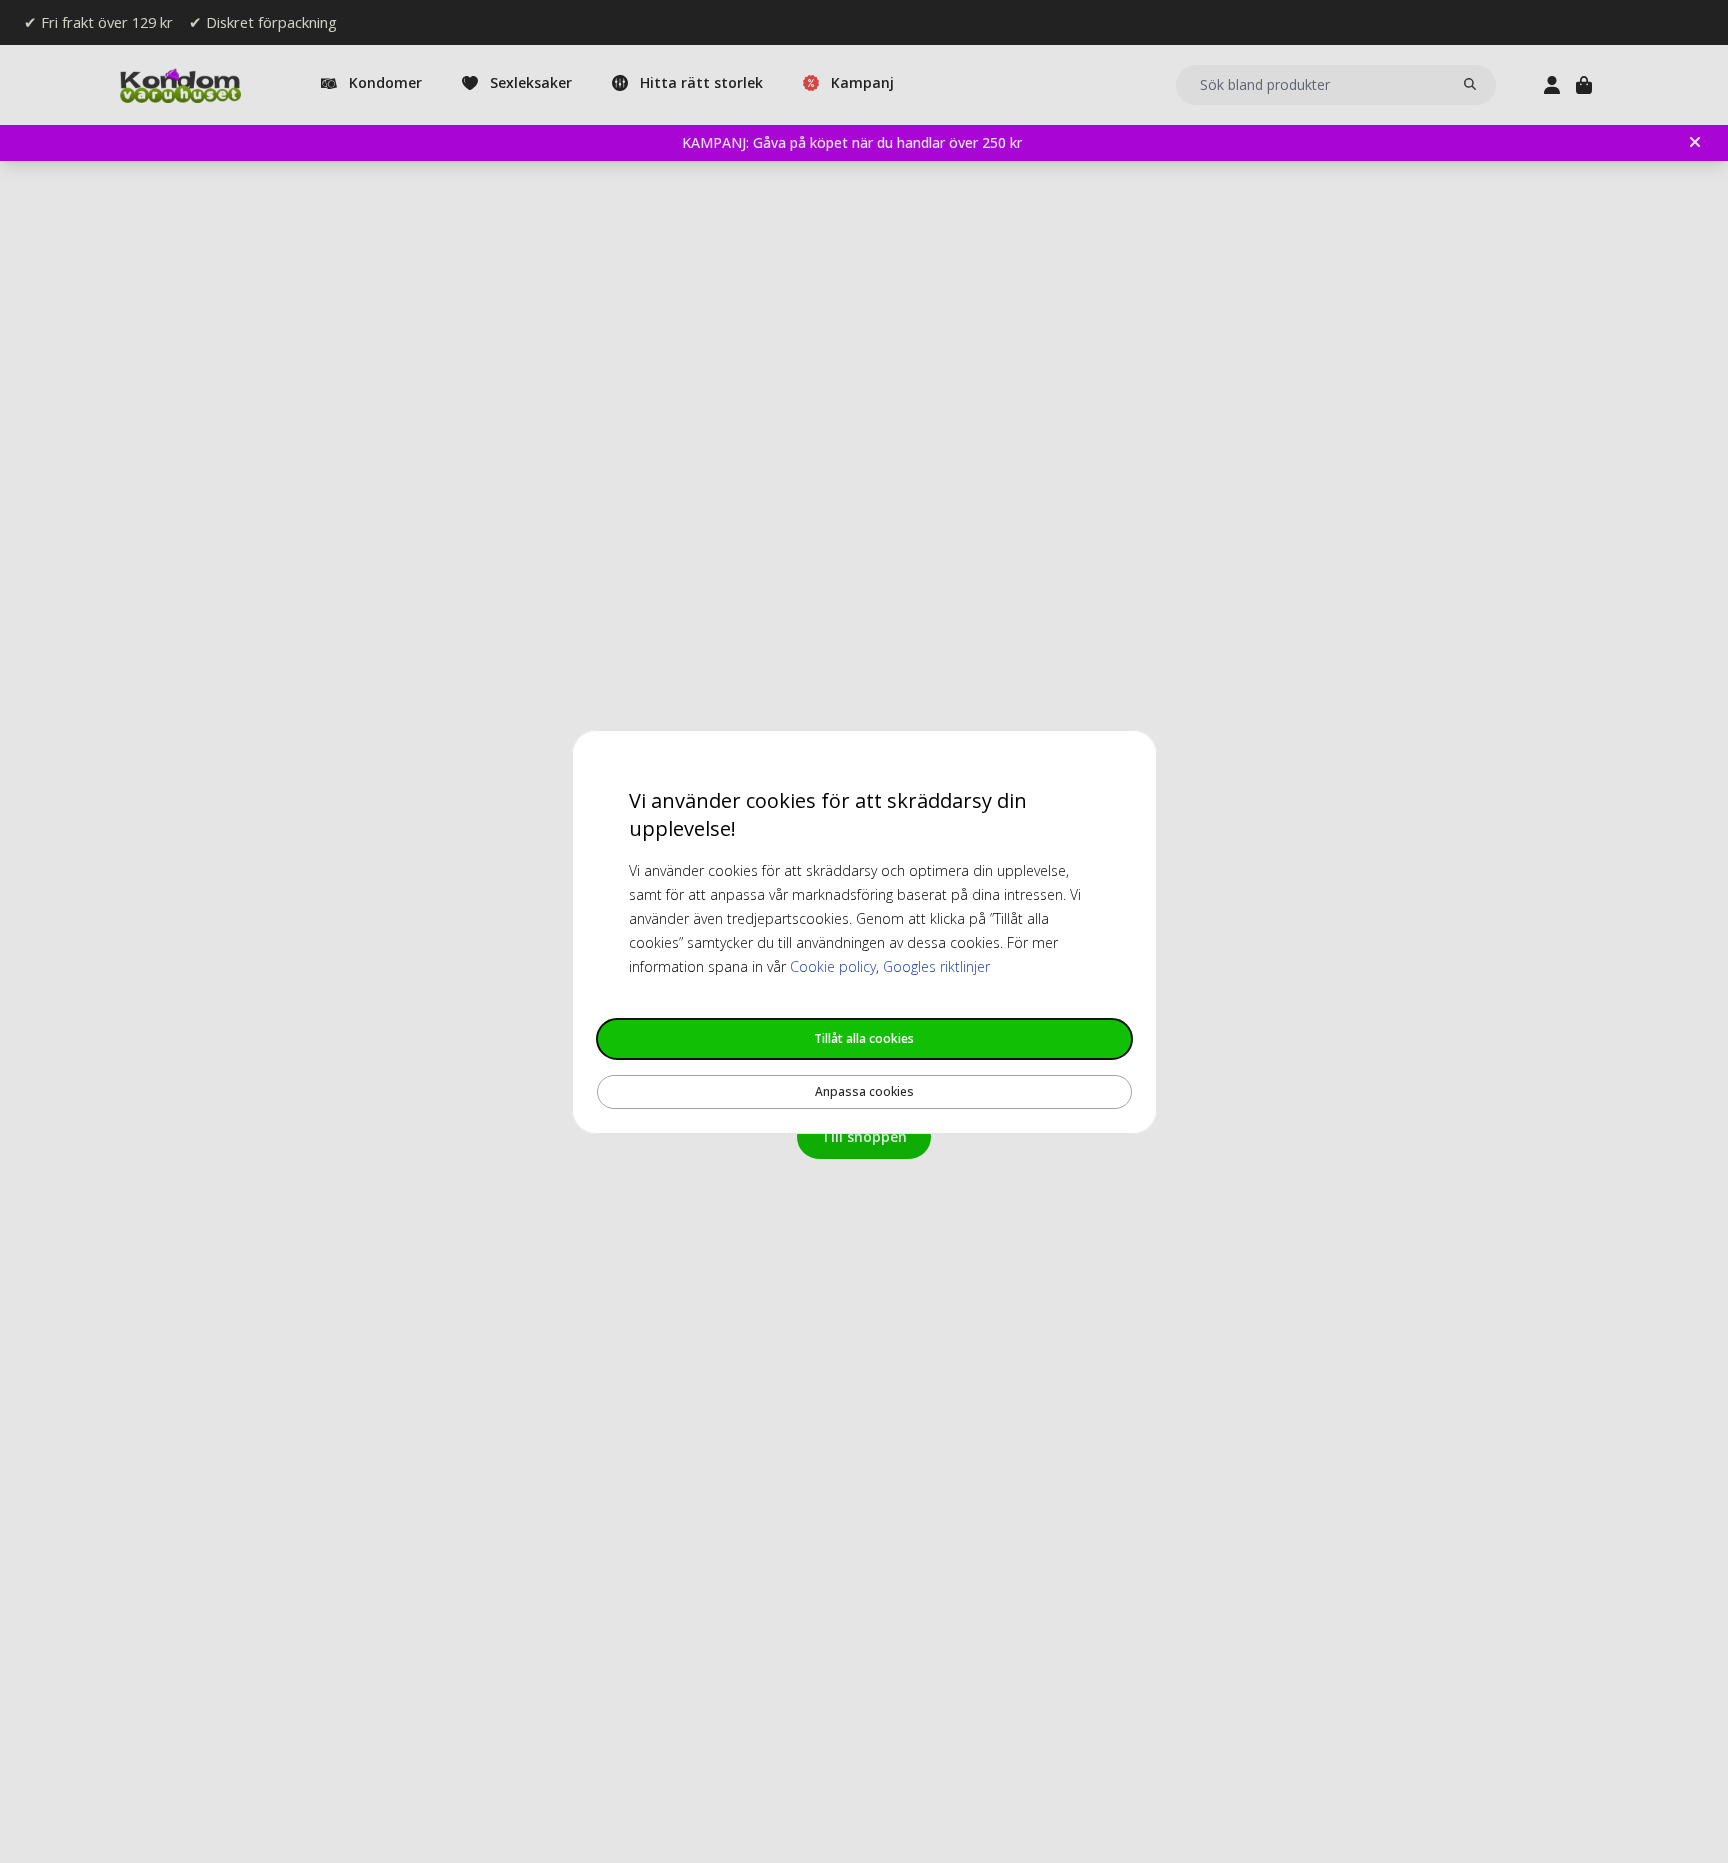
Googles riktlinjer (936, 966)
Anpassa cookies (864, 1091)
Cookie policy (833, 966)
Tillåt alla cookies (864, 1038)
